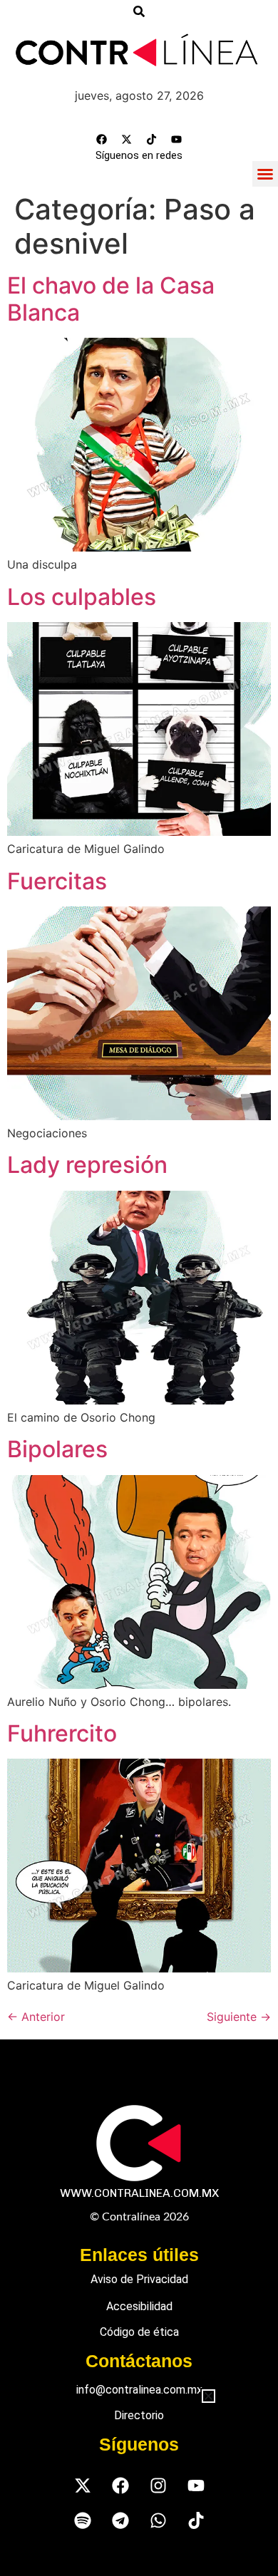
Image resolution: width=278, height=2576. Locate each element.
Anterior (36, 2017)
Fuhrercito (62, 1733)
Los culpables (82, 597)
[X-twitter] (127, 140)
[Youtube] (177, 140)
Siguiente (239, 2017)
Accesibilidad (139, 2306)
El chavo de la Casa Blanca (111, 299)
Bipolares (57, 1449)
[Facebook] (102, 140)
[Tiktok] (152, 140)
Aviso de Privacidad (139, 2279)
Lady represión (87, 1165)
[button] (265, 174)
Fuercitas (57, 881)
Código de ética (139, 2332)
